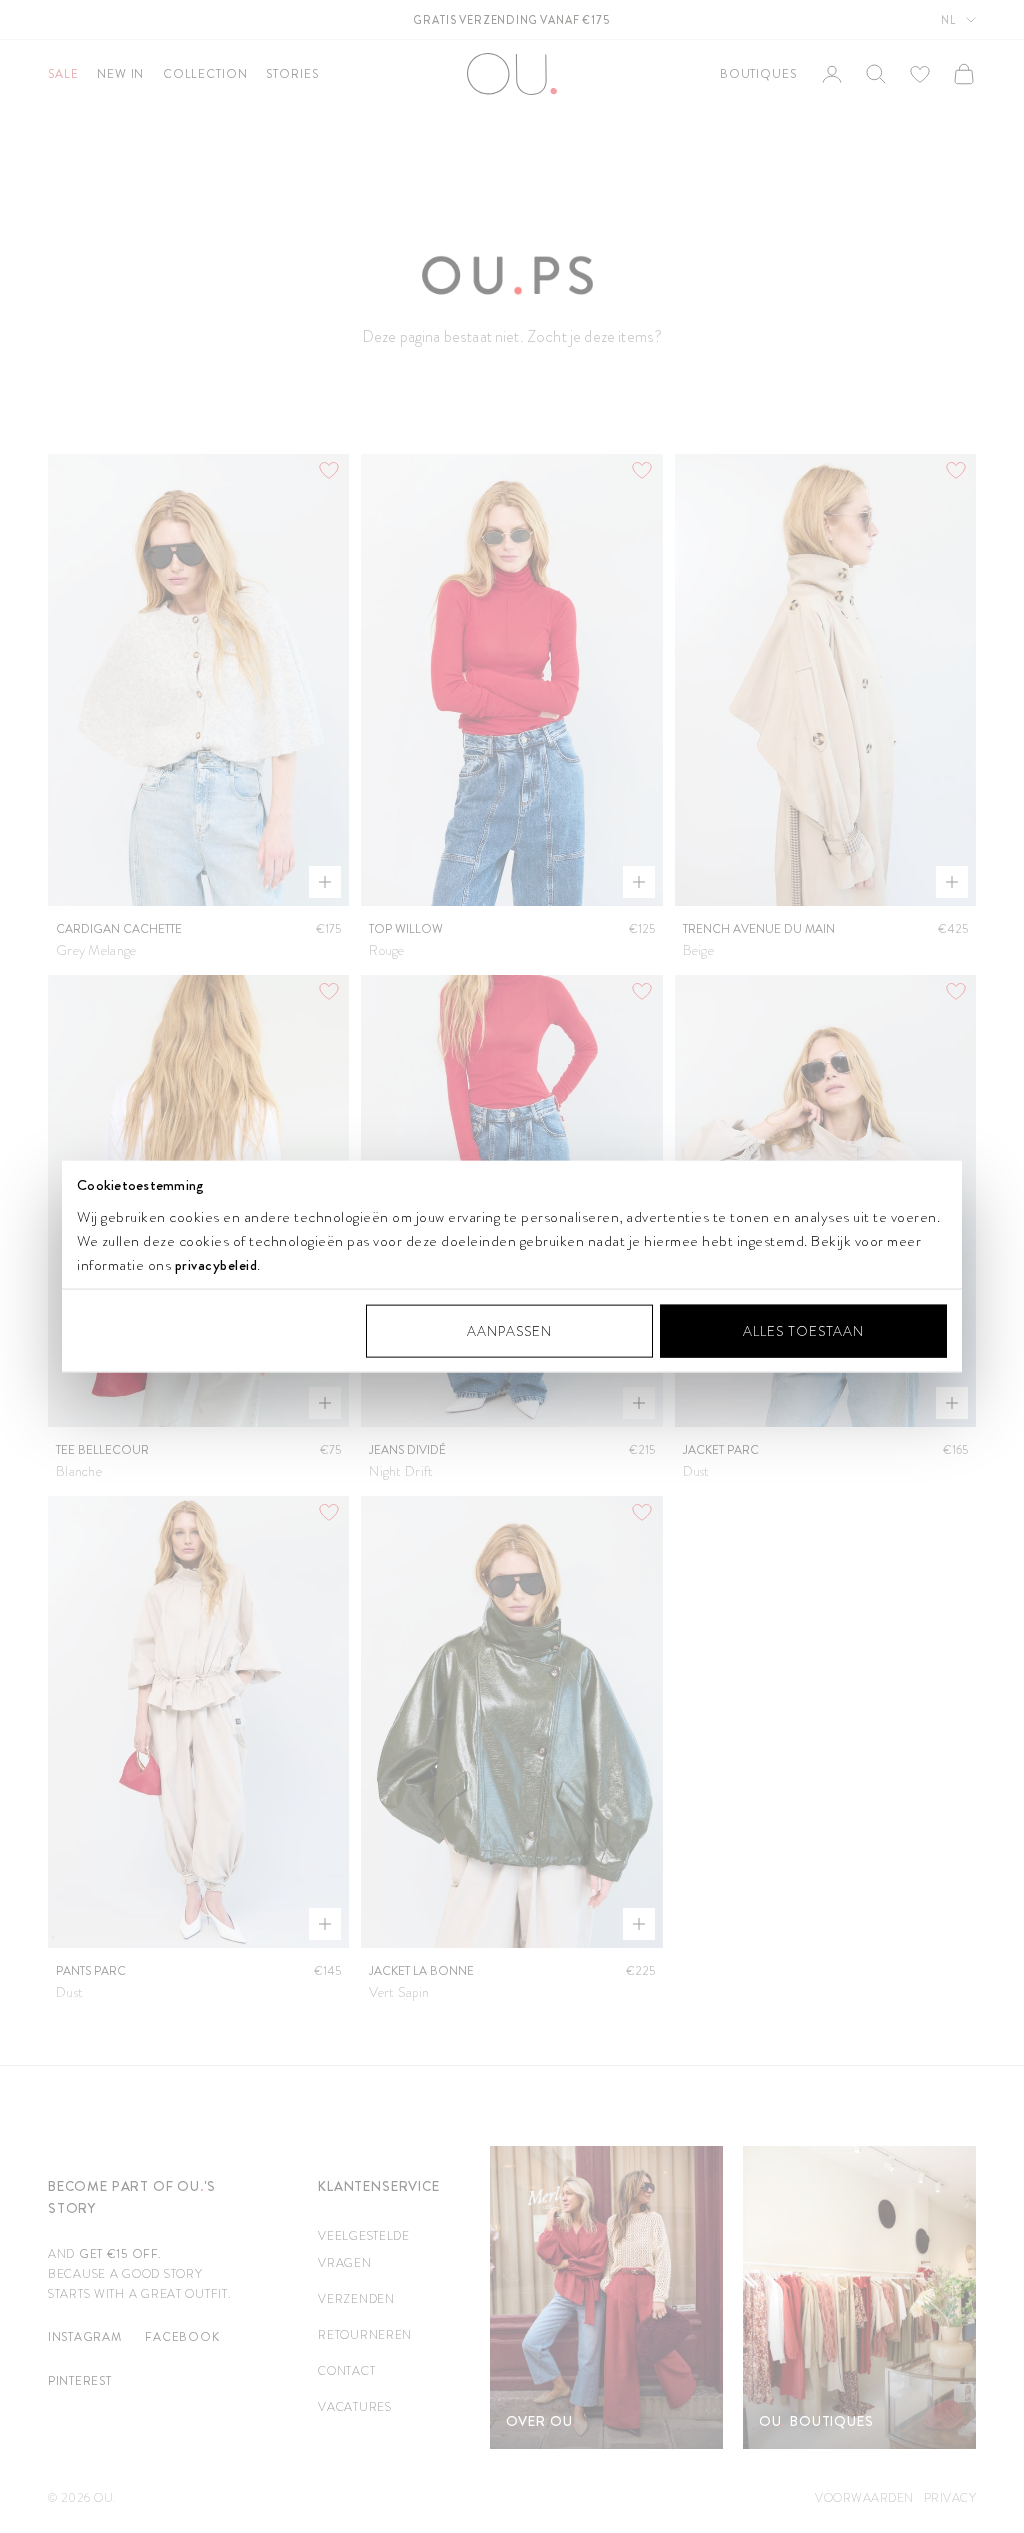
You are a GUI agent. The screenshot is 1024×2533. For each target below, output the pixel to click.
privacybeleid (216, 1264)
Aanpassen (509, 1330)
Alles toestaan (803, 1330)
